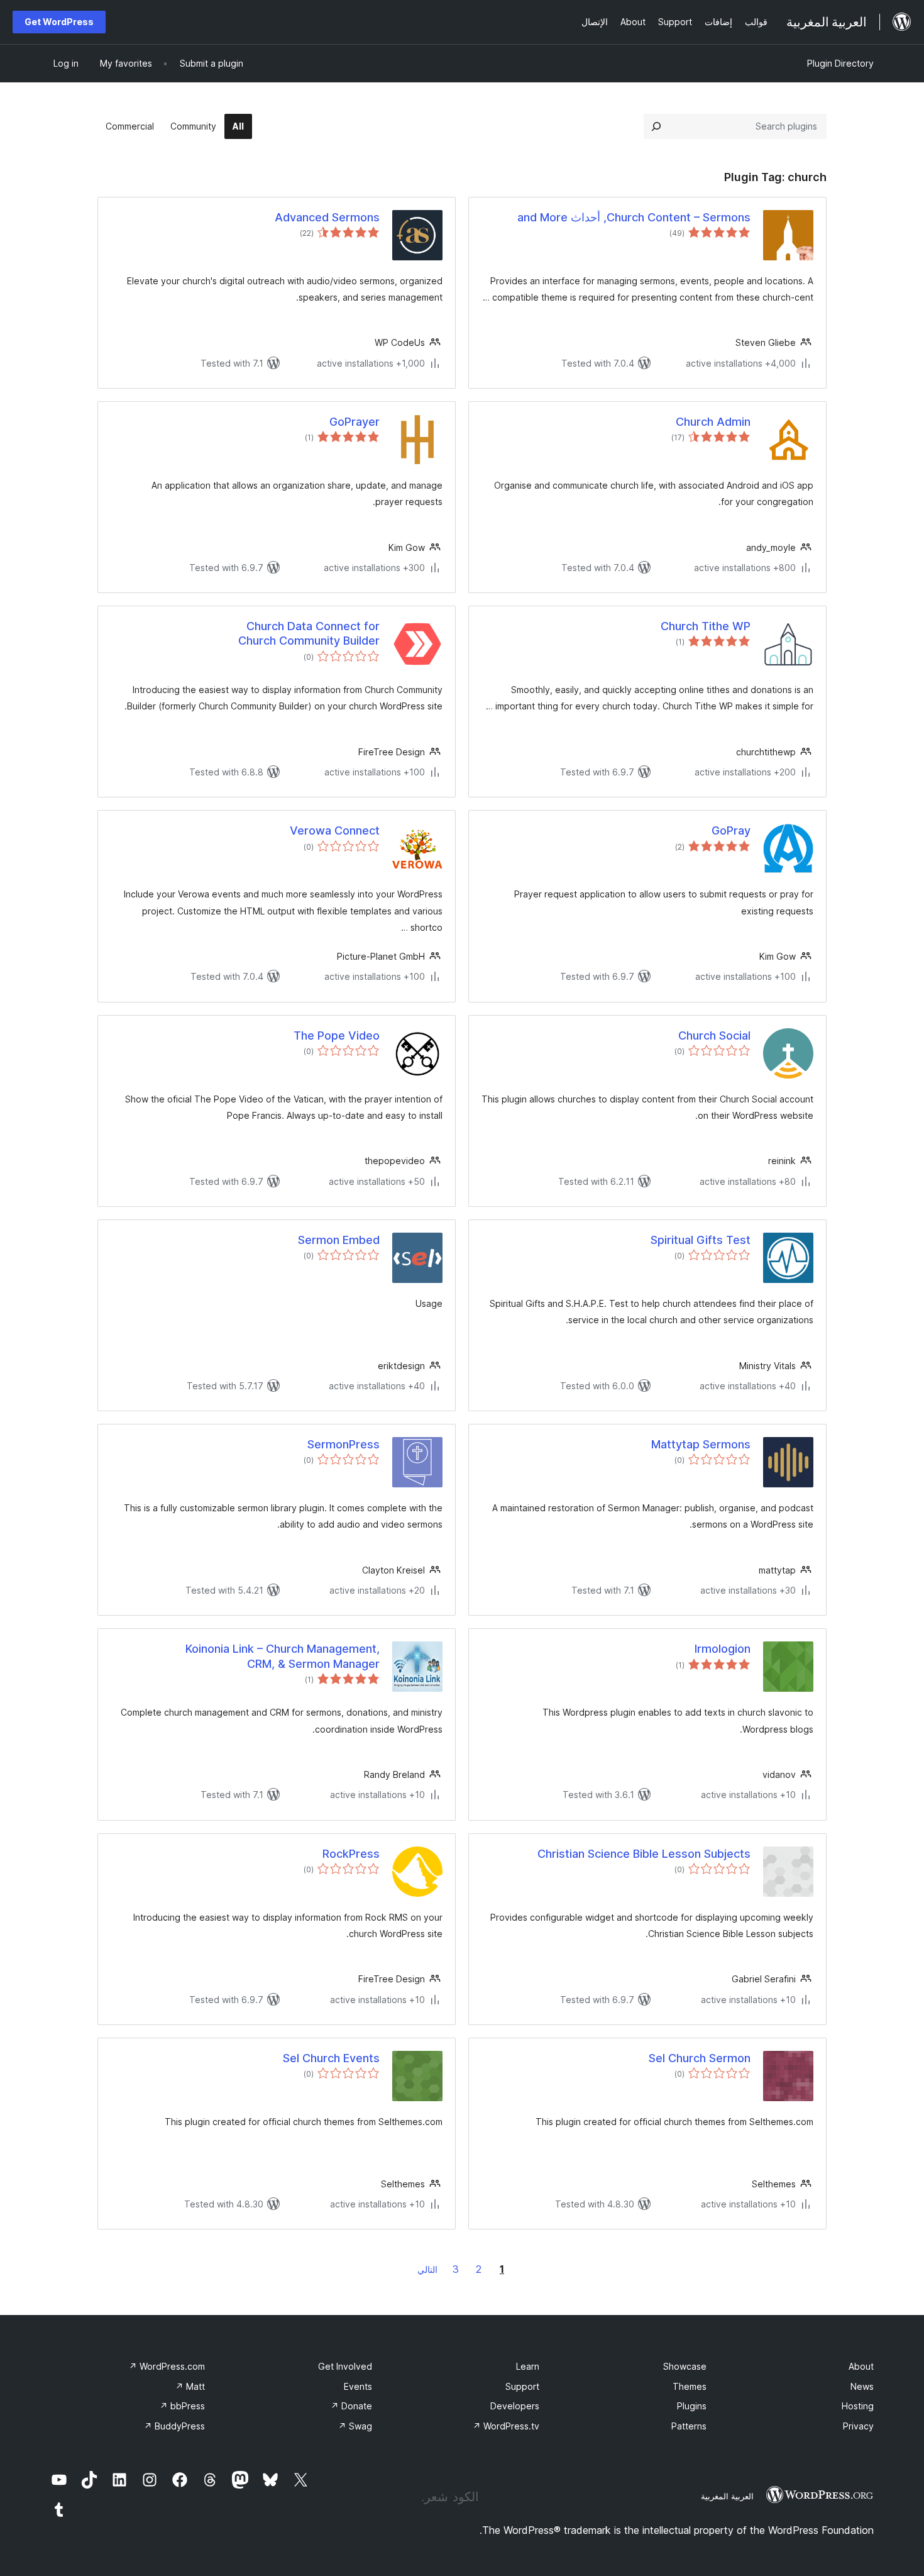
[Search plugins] (656, 126)
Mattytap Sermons (701, 1444)
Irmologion (723, 1649)
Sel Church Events (331, 2058)
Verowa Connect (335, 830)
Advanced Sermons (327, 217)
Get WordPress (59, 22)
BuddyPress (174, 2426)
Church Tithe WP (706, 626)
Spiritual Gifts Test (701, 1240)
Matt (190, 2386)
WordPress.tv (506, 2426)
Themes (690, 2386)
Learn (528, 2366)
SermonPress (344, 1444)
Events (358, 2386)
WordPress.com (167, 2366)
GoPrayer (355, 422)
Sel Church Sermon (700, 2058)
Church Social (714, 1035)
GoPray (731, 830)
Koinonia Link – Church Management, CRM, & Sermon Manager (283, 1656)
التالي (427, 2269)
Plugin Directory (840, 63)
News (862, 2386)
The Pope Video (337, 1035)
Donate (351, 2406)
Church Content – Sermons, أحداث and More (634, 217)
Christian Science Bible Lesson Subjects (644, 1854)
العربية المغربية (727, 2496)
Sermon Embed (339, 1240)
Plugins (692, 2406)
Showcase (685, 2366)
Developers (515, 2406)
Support (522, 2386)
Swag (355, 2426)
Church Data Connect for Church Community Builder (309, 633)
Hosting (858, 2406)
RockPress (351, 1854)
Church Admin (713, 422)
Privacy (858, 2426)
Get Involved (345, 2366)
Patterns (689, 2426)
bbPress (182, 2406)
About (861, 2366)
